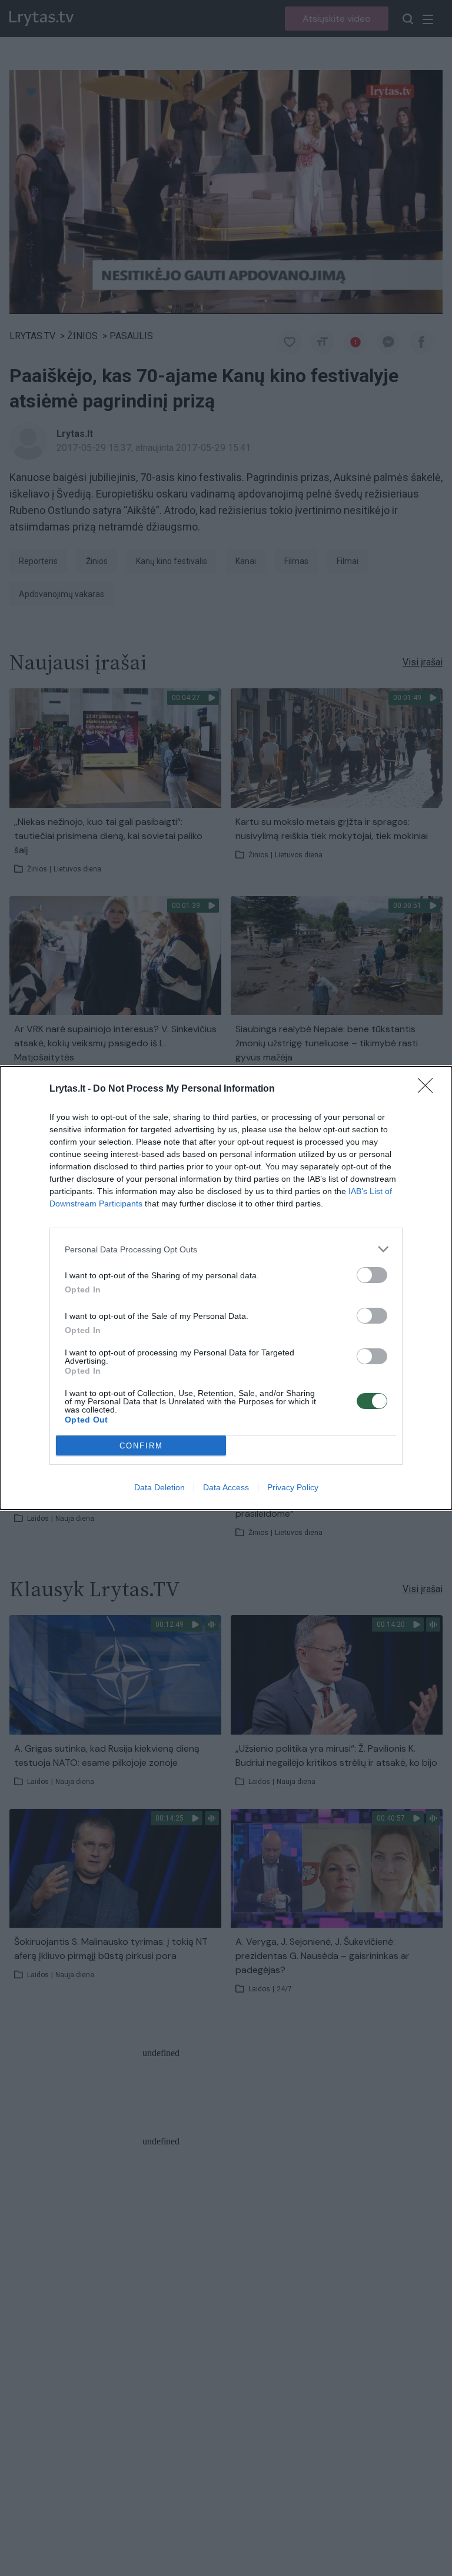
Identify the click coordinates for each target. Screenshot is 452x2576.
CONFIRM (141, 1446)
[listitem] (226, 1249)
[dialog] (226, 1288)
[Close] (429, 1089)
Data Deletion (159, 1487)
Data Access (226, 1487)
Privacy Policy (293, 1487)
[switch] (372, 1275)
